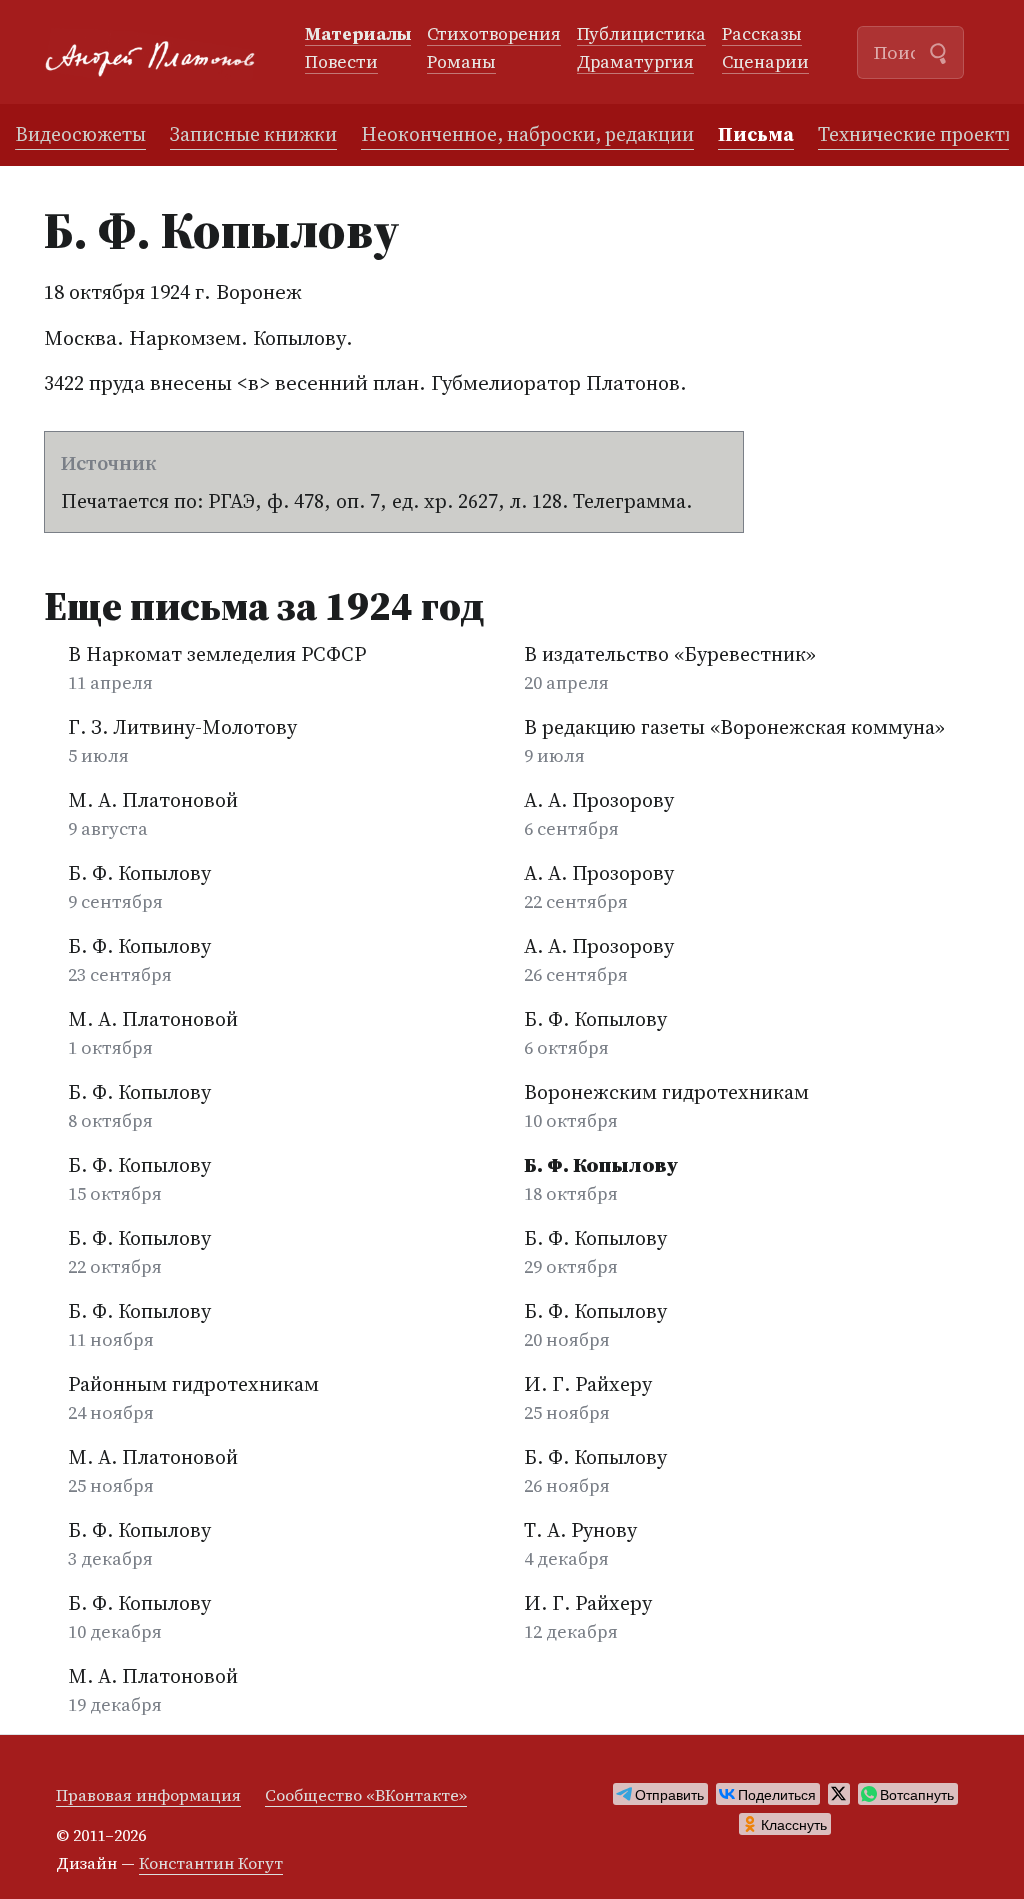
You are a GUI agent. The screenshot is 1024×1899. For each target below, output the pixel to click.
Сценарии (765, 63)
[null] (660, 1794)
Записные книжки (253, 134)
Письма (756, 134)
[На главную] (158, 52)
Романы (461, 63)
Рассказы (762, 35)
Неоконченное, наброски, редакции (527, 134)
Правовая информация (148, 1795)
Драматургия (635, 63)
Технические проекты (918, 134)
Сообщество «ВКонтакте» (366, 1795)
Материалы (358, 35)
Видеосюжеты (80, 134)
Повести (341, 63)
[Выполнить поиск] (938, 51)
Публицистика (641, 35)
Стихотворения (494, 35)
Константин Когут (211, 1863)
